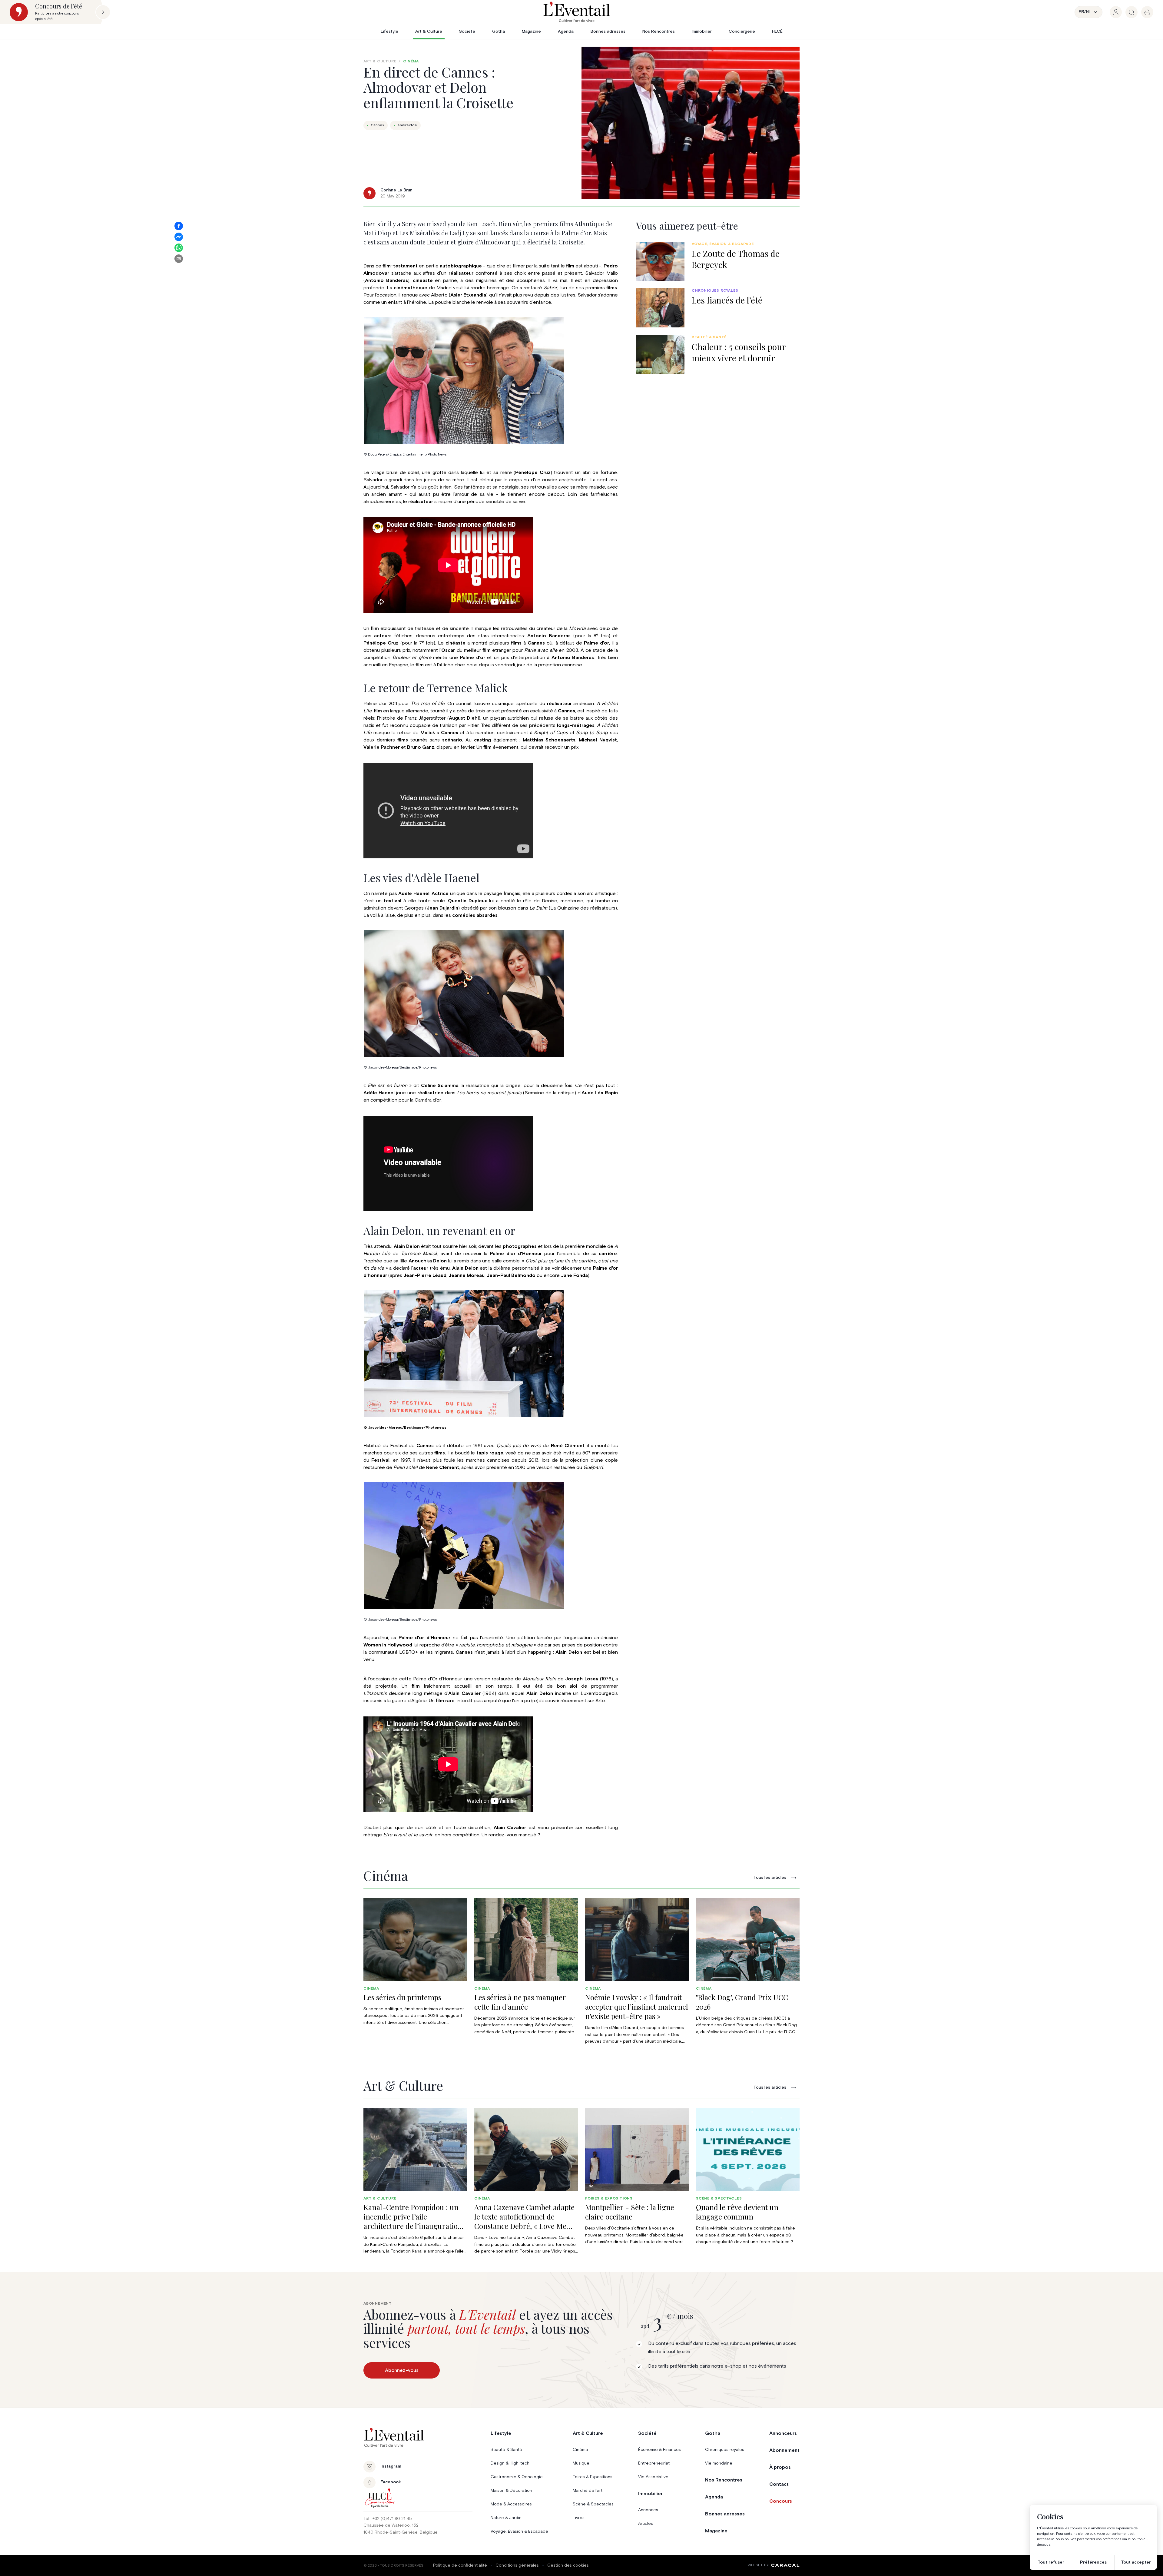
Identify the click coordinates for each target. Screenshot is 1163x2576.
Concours (781, 2501)
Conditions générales (517, 2565)
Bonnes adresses (608, 31)
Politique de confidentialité (460, 2565)
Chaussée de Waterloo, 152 (391, 2525)
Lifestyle (389, 31)
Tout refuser (1051, 2562)
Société (467, 31)
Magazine (531, 31)
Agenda (566, 31)
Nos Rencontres (659, 31)
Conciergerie (742, 31)
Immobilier (702, 31)
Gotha (499, 31)
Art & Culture (429, 31)
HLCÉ (777, 31)
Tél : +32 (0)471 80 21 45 (388, 2519)
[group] (1116, 12)
